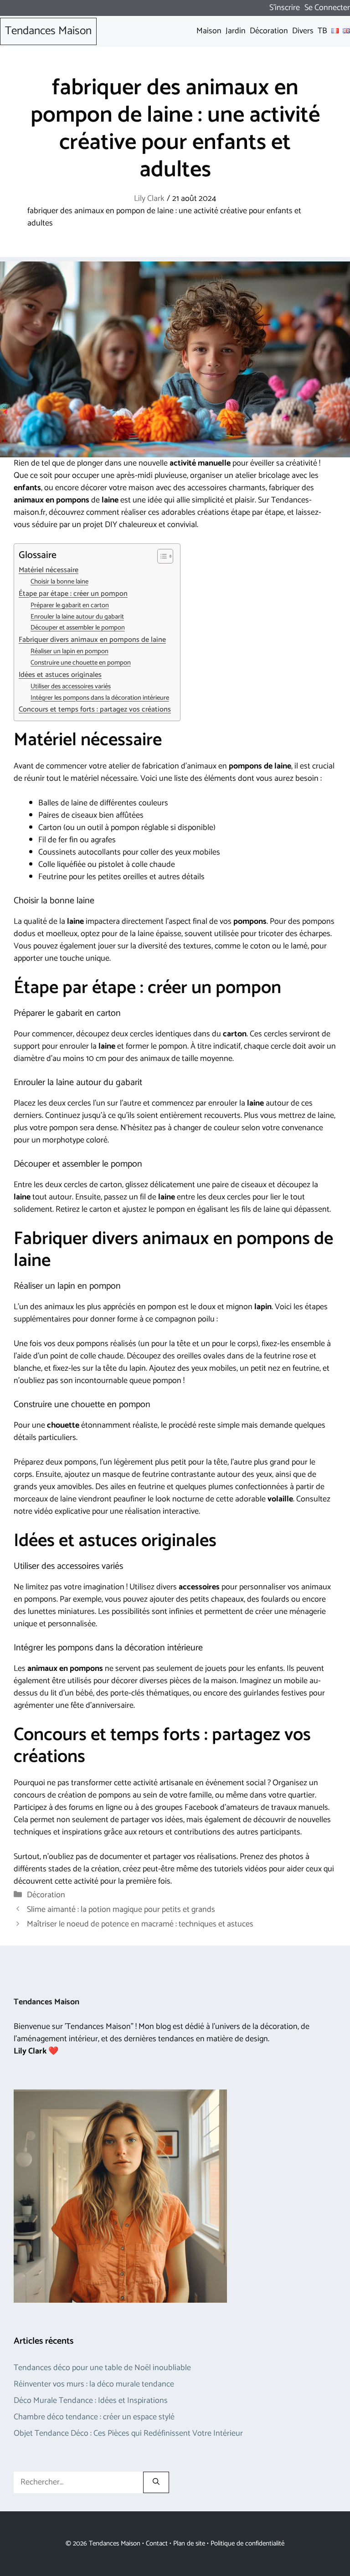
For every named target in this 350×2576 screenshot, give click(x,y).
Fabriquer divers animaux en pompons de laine (92, 640)
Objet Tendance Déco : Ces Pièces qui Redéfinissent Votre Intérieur (128, 2433)
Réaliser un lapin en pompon (69, 652)
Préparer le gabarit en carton (70, 606)
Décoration (46, 1895)
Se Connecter (327, 8)
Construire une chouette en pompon (81, 663)
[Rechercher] (156, 2482)
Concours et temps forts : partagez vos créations (95, 710)
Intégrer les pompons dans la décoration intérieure (100, 698)
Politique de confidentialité (247, 2543)
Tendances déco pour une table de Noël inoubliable (102, 2368)
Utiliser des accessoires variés (71, 687)
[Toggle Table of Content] (161, 556)
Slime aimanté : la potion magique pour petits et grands (121, 1910)
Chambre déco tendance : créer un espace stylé (94, 2417)
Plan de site (189, 2543)
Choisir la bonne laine (59, 582)
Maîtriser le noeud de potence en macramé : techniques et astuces (140, 1924)
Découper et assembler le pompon (78, 628)
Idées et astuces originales (60, 675)
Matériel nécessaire (49, 570)
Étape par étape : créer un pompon (73, 594)
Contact (157, 2543)
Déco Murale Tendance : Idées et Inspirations (91, 2401)
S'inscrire (285, 8)
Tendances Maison (48, 31)
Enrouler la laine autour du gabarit (77, 617)
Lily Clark (149, 199)
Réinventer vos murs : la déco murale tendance (94, 2384)
